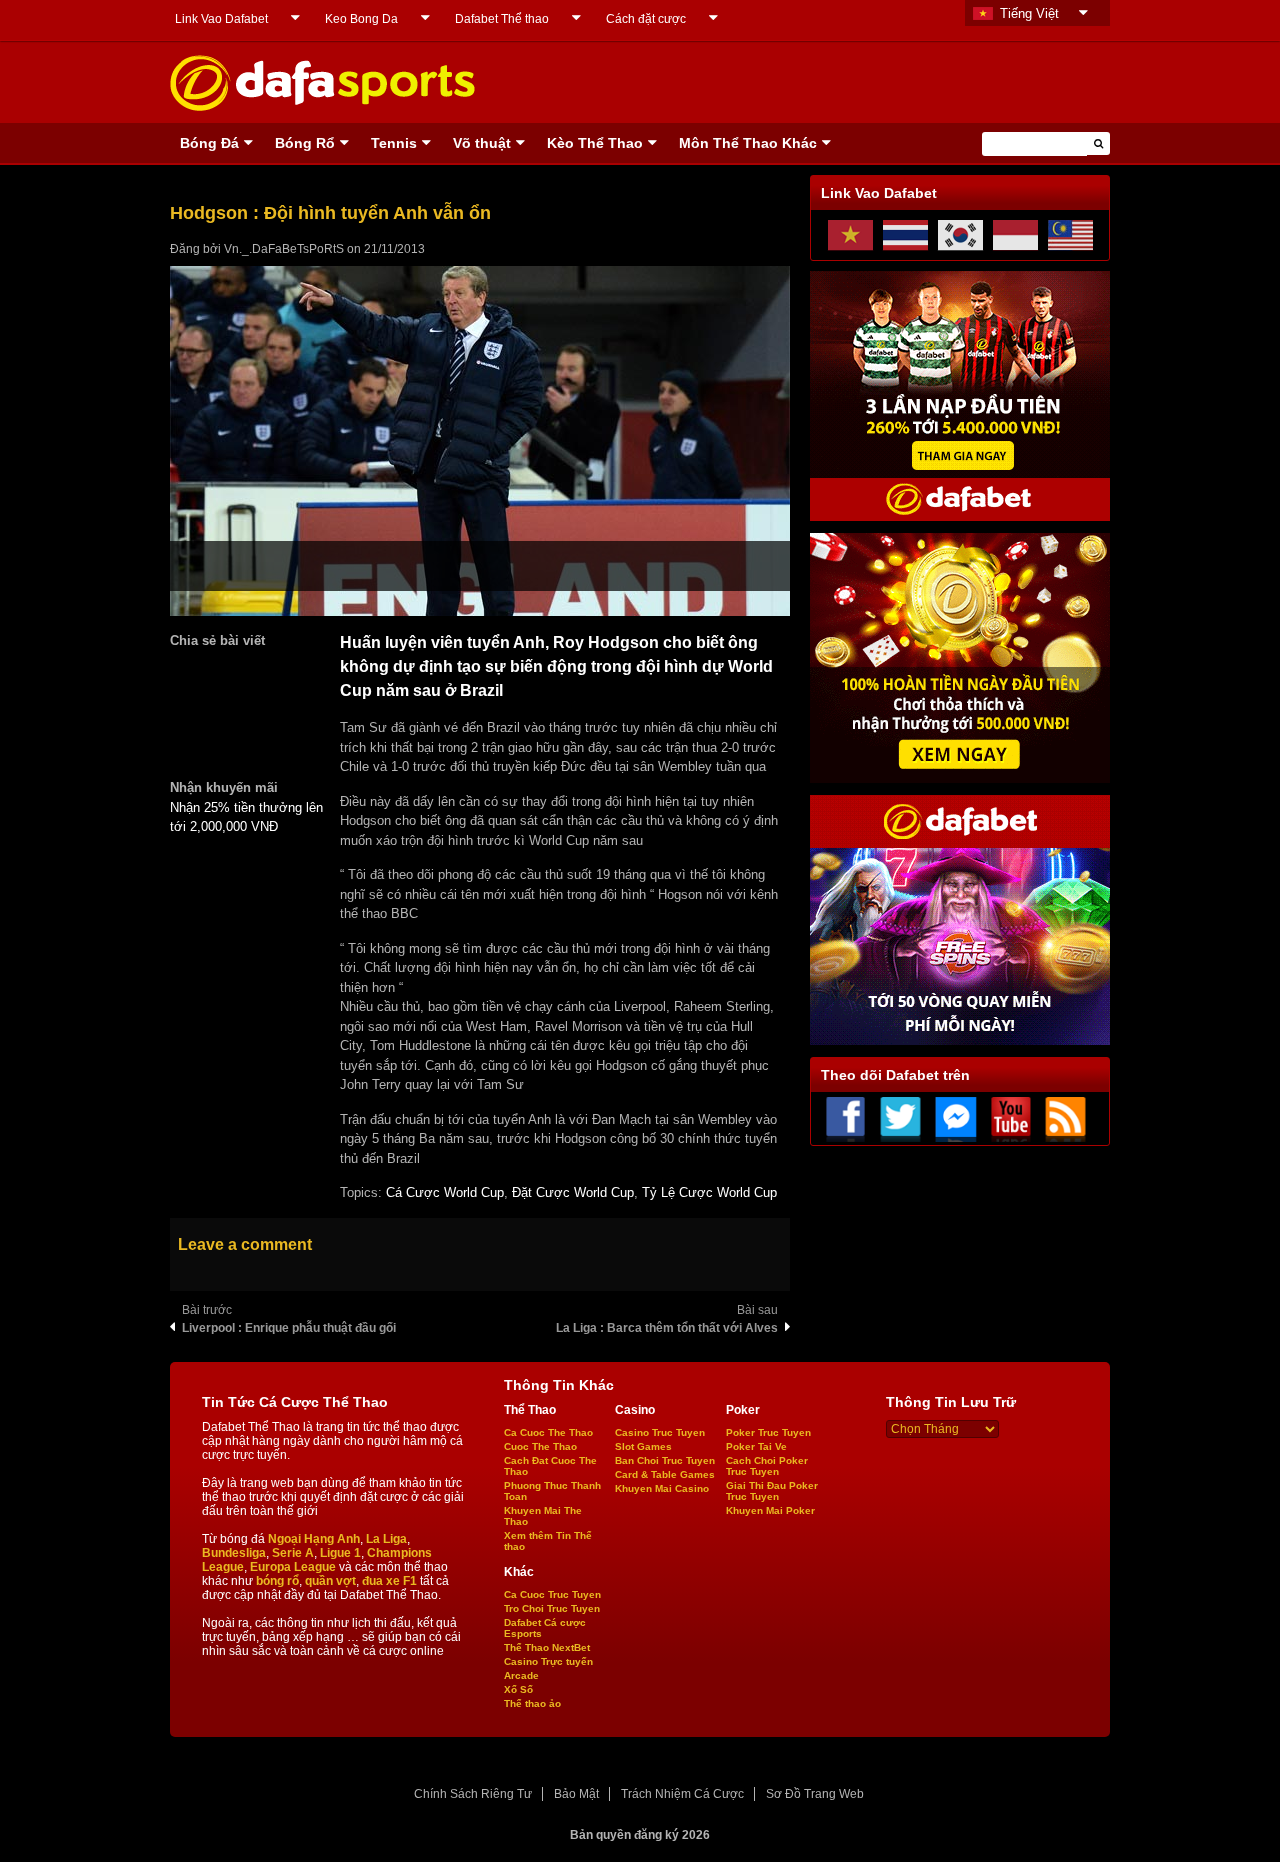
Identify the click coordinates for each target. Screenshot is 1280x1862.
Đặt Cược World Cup (573, 1192)
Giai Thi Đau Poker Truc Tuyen (772, 1491)
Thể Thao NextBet (547, 1647)
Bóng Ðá (209, 143)
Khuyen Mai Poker (770, 1510)
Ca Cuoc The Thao (548, 1432)
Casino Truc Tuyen (660, 1432)
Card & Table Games (665, 1474)
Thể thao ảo (532, 1703)
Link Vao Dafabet (221, 19)
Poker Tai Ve (756, 1446)
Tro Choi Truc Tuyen (552, 1608)
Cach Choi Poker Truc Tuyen (767, 1466)
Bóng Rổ (305, 143)
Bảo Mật (576, 1794)
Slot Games (643, 1446)
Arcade (521, 1675)
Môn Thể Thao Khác (748, 143)
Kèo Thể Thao (595, 143)
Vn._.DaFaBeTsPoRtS (284, 249)
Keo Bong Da (361, 19)
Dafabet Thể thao (502, 19)
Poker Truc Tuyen (768, 1432)
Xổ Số (518, 1689)
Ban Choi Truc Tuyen (665, 1460)
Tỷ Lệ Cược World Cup (709, 1192)
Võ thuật (482, 143)
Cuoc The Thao (540, 1446)
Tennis (394, 143)
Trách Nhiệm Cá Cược (682, 1794)
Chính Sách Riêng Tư (473, 1794)
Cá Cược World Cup (445, 1192)
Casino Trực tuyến (548, 1661)
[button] (1098, 143)
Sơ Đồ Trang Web (815, 1794)
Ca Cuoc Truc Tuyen (552, 1594)
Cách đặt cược (646, 19)
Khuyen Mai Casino (662, 1488)
